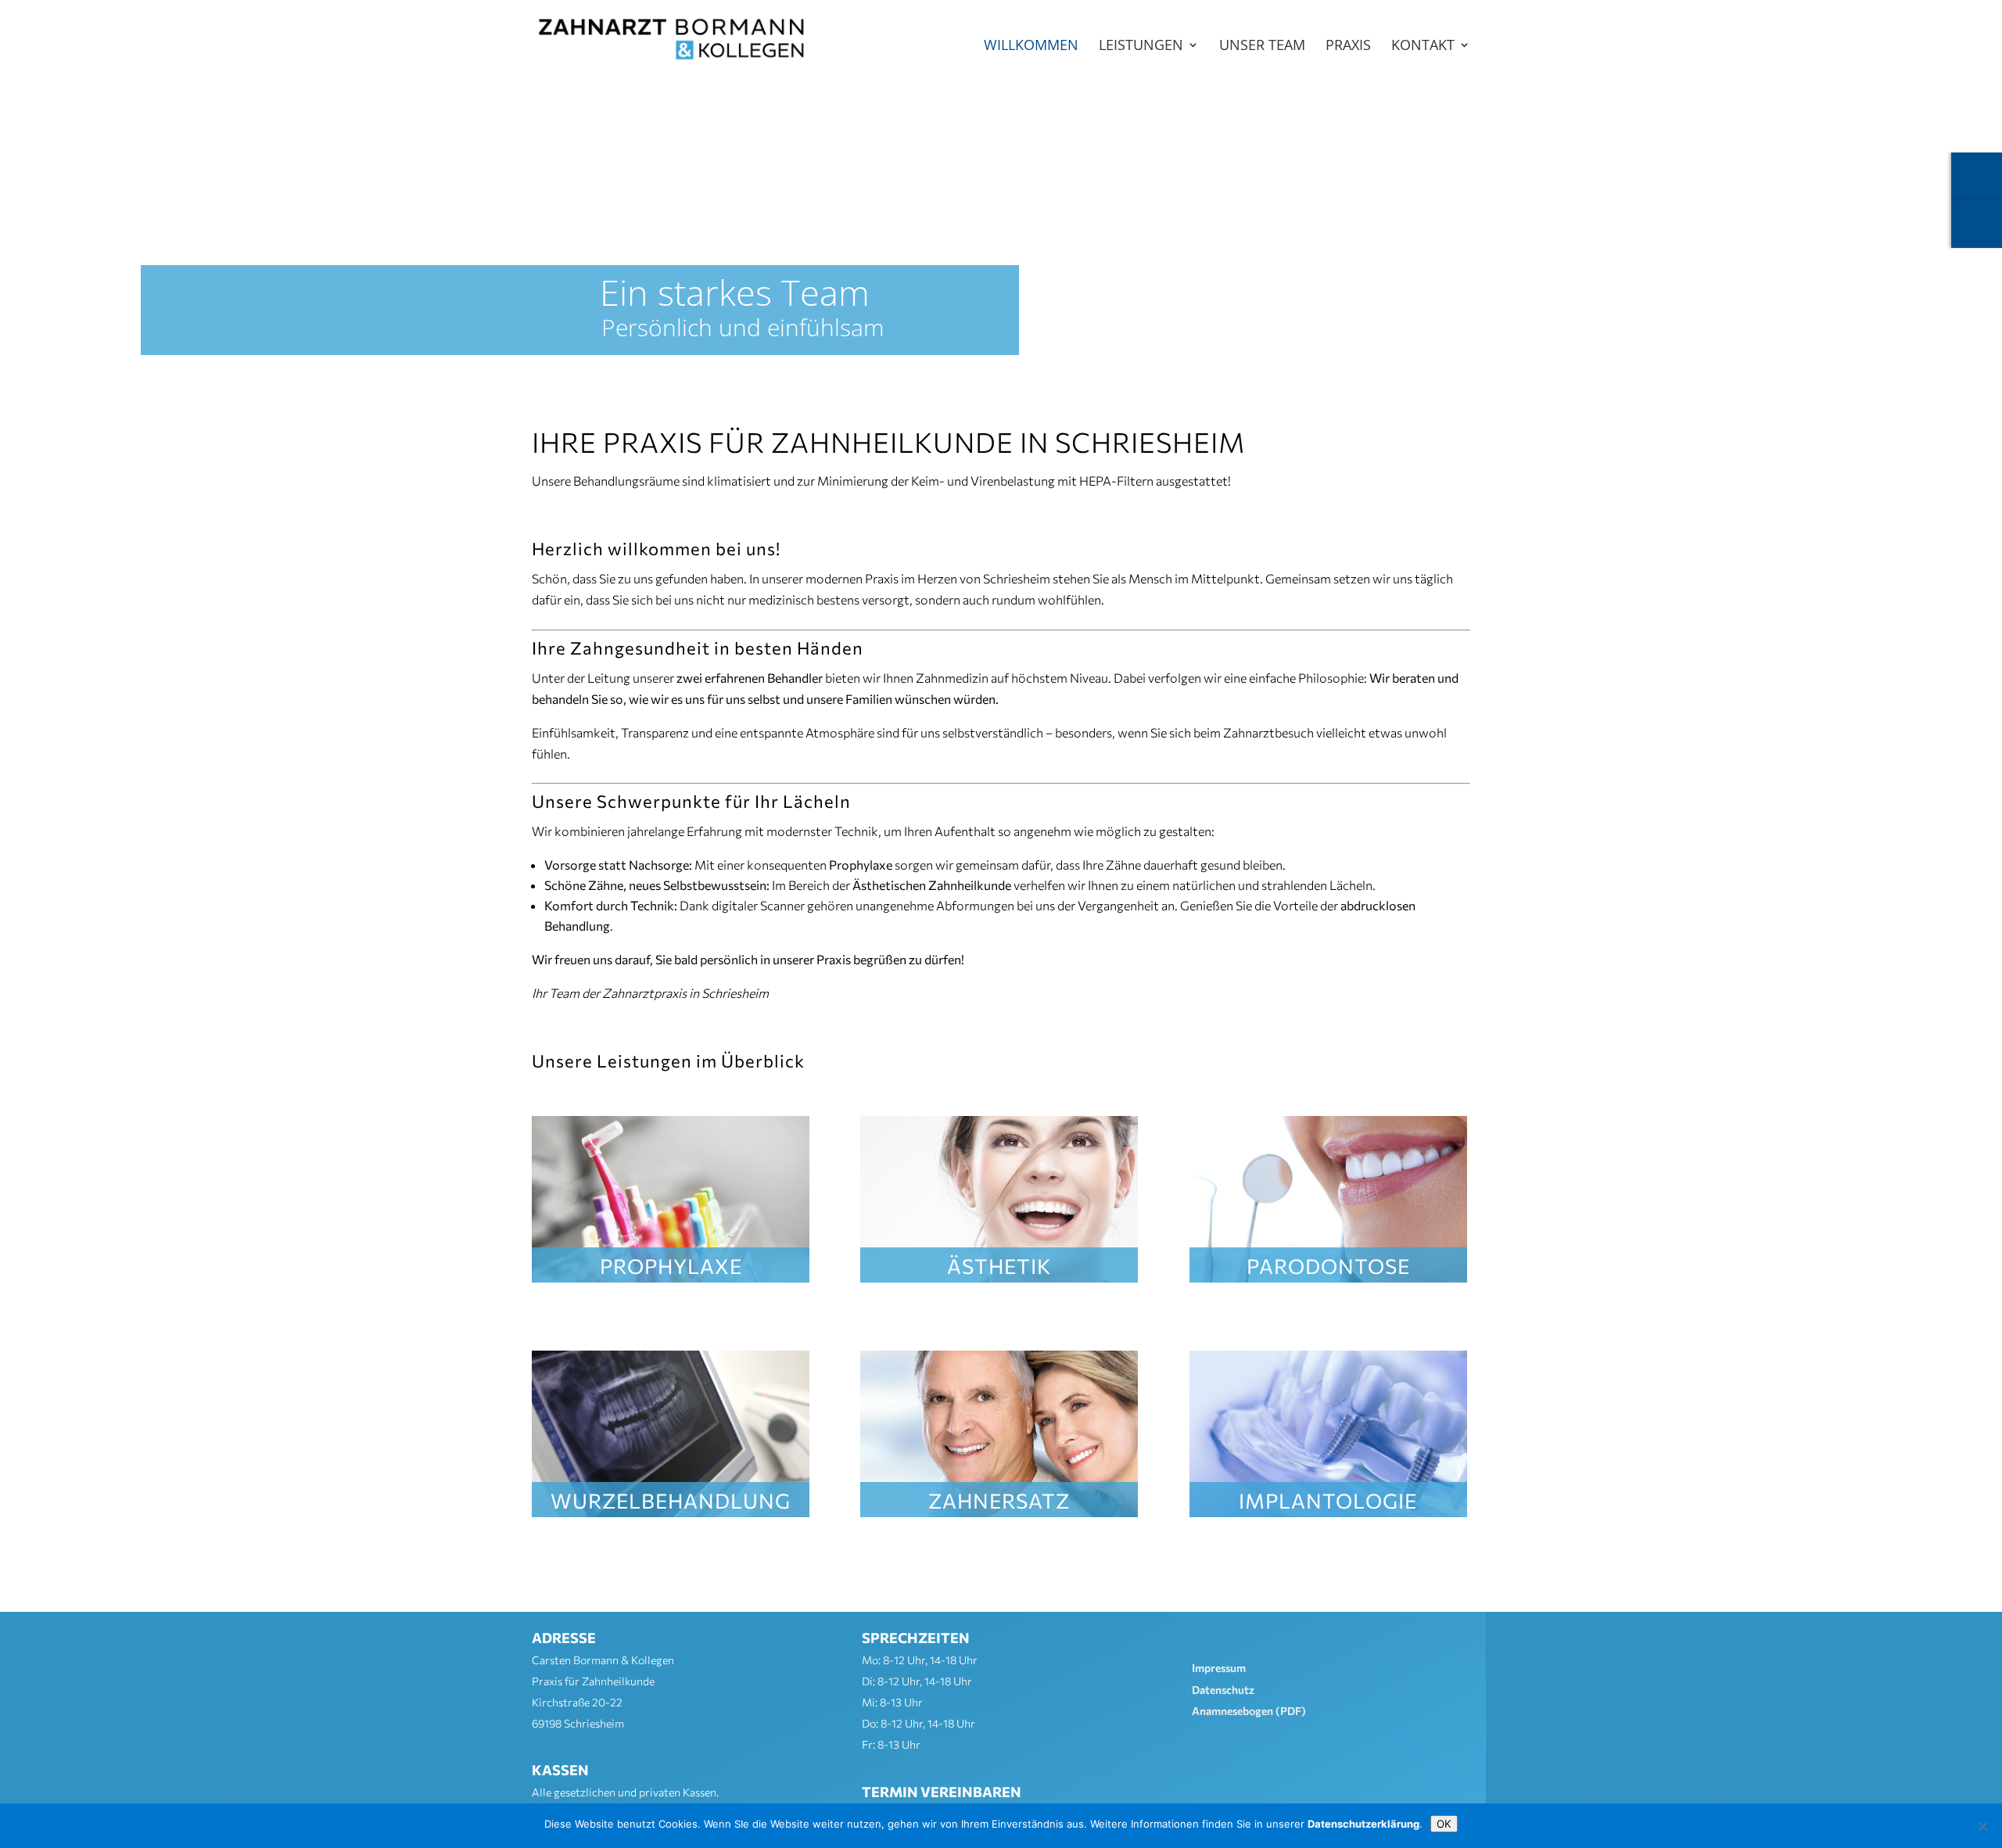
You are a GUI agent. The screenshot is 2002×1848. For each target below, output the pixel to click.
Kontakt (1423, 47)
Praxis (1348, 47)
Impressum (1219, 1668)
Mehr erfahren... (671, 1263)
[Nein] (1982, 1826)
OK (1444, 1824)
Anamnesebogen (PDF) (1249, 1711)
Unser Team (1262, 47)
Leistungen (1141, 47)
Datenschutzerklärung (1363, 1824)
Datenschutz (1223, 1690)
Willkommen (1031, 47)
